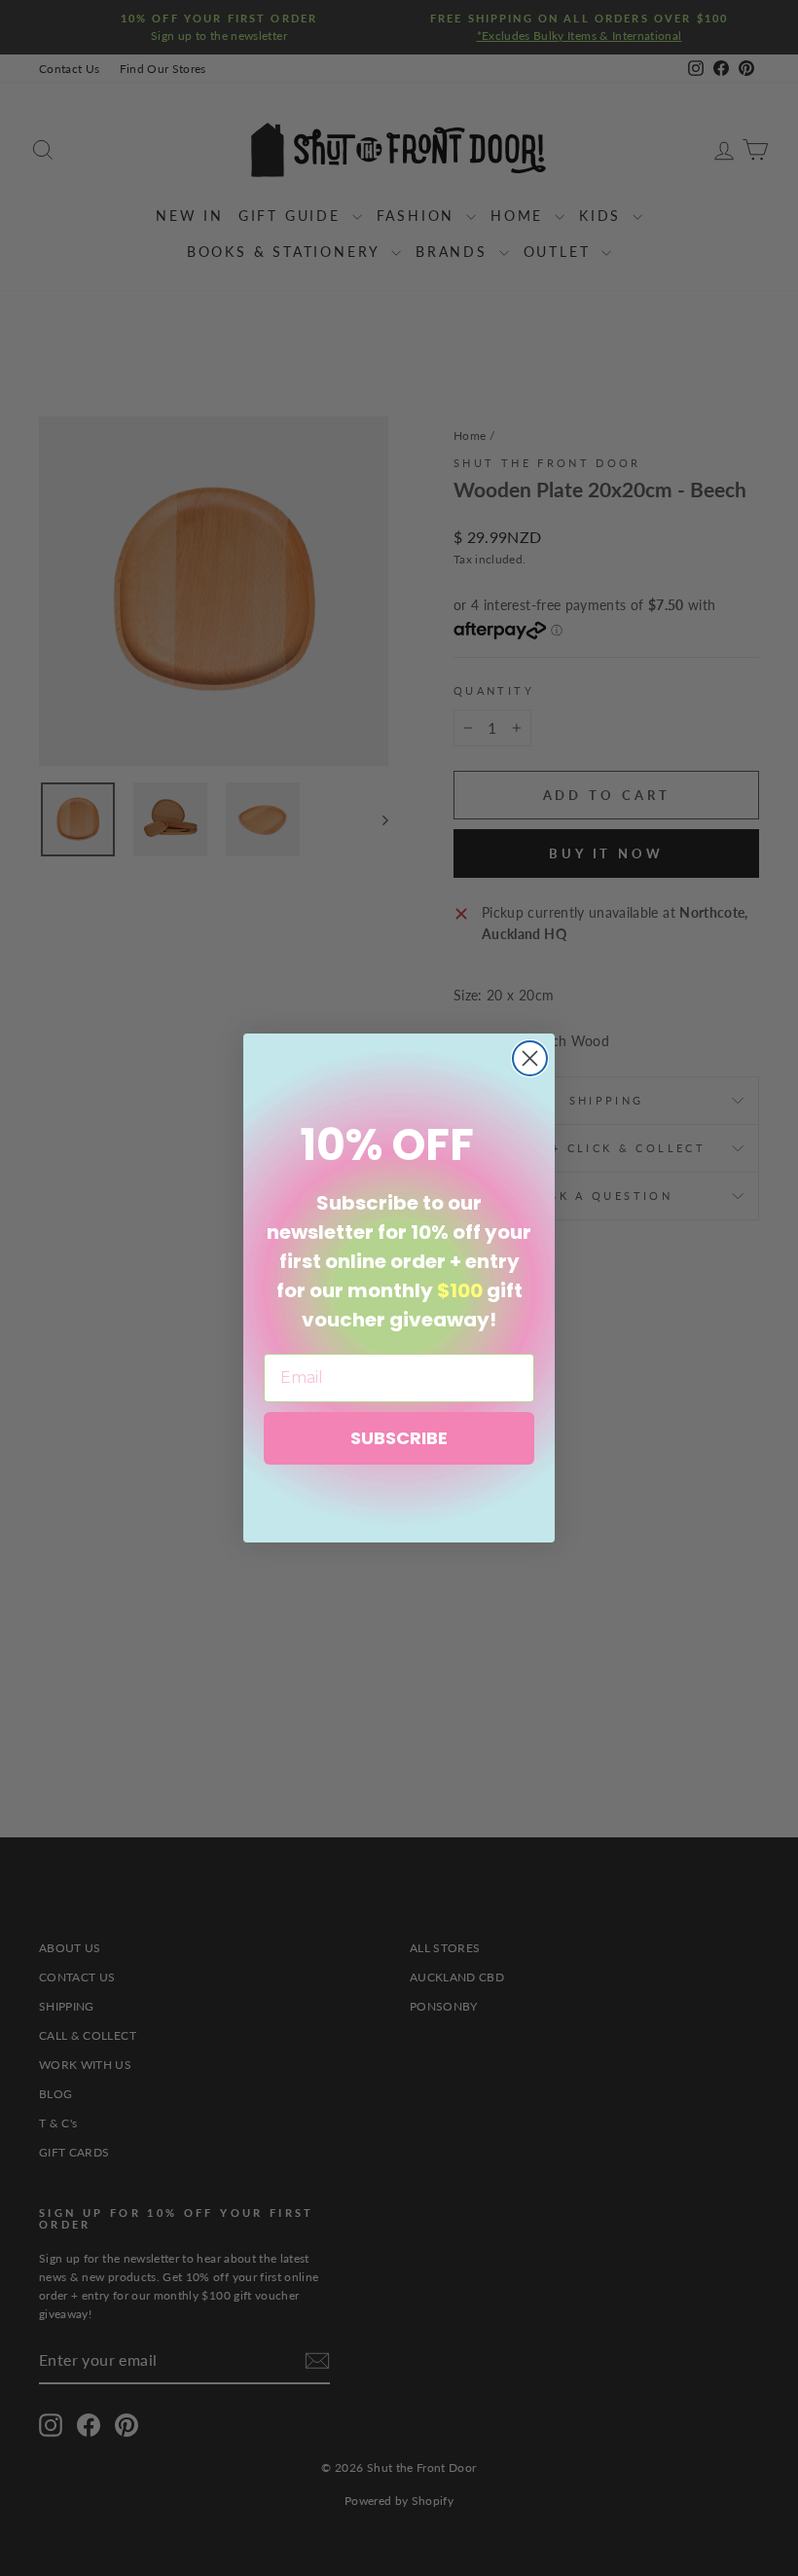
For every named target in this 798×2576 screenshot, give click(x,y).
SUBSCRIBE (399, 1438)
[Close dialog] (530, 1058)
